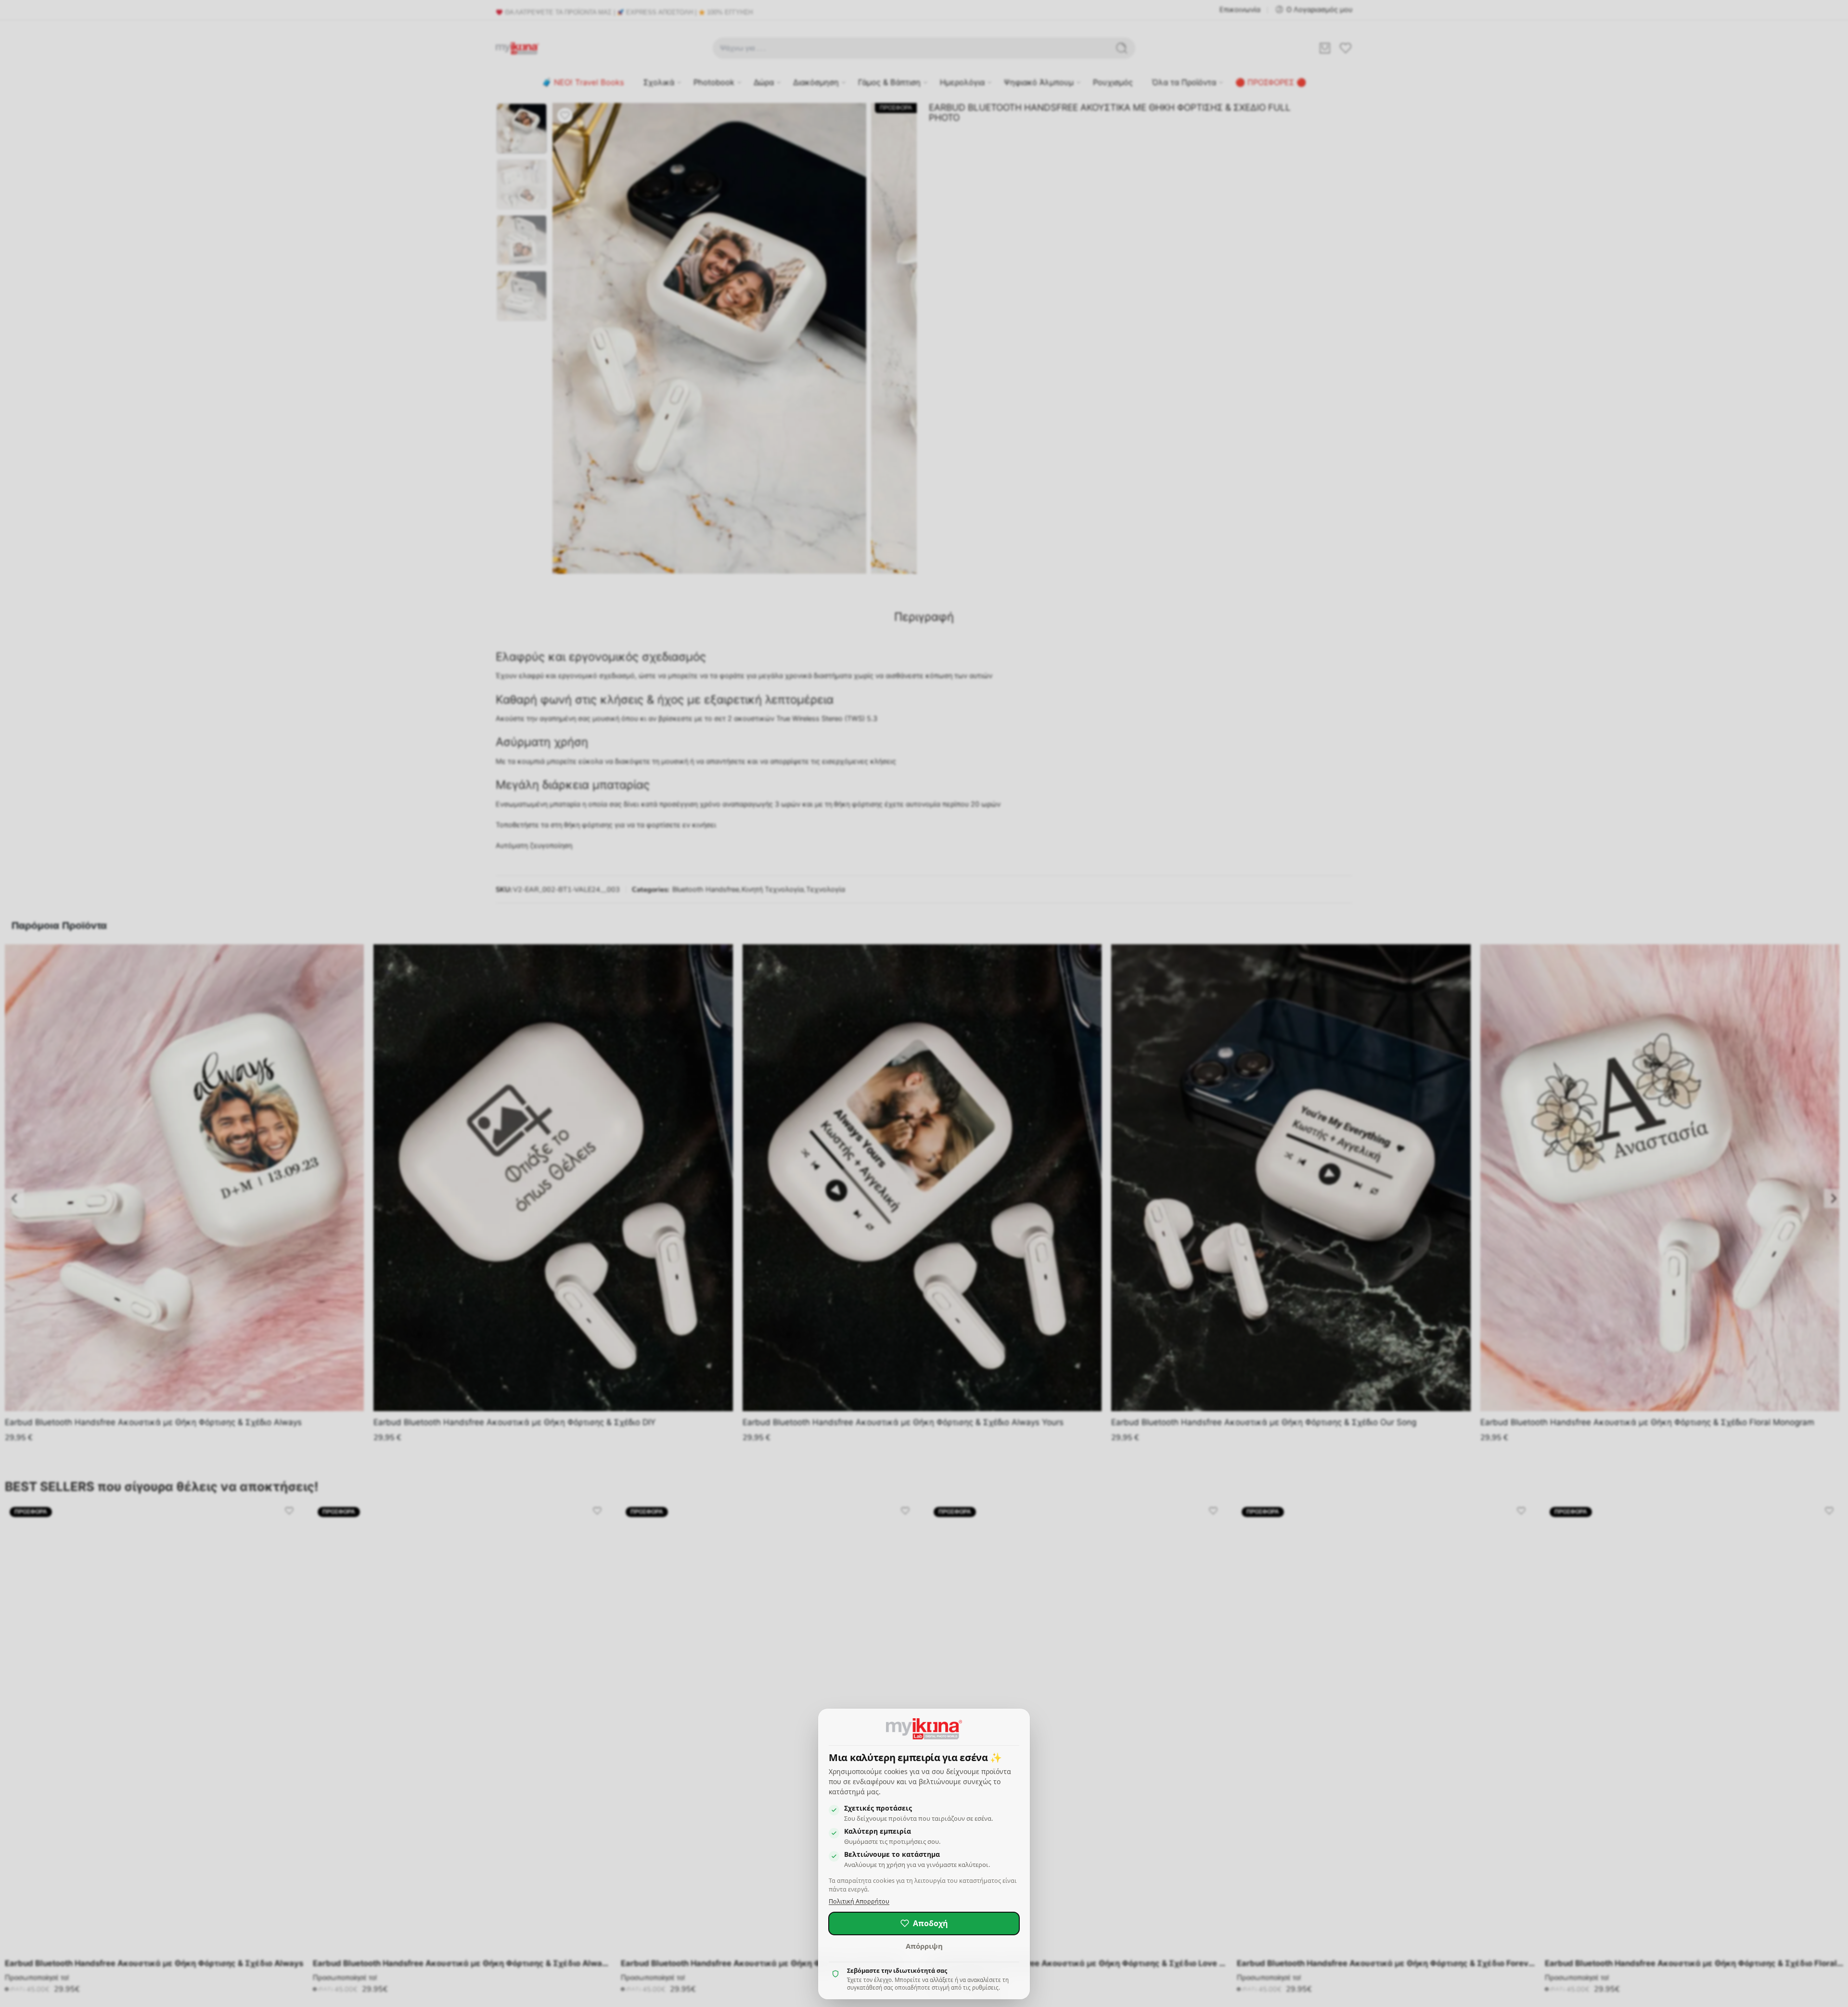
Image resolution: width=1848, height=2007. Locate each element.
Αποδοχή (930, 1923)
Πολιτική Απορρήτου (859, 1901)
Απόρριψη (924, 1946)
